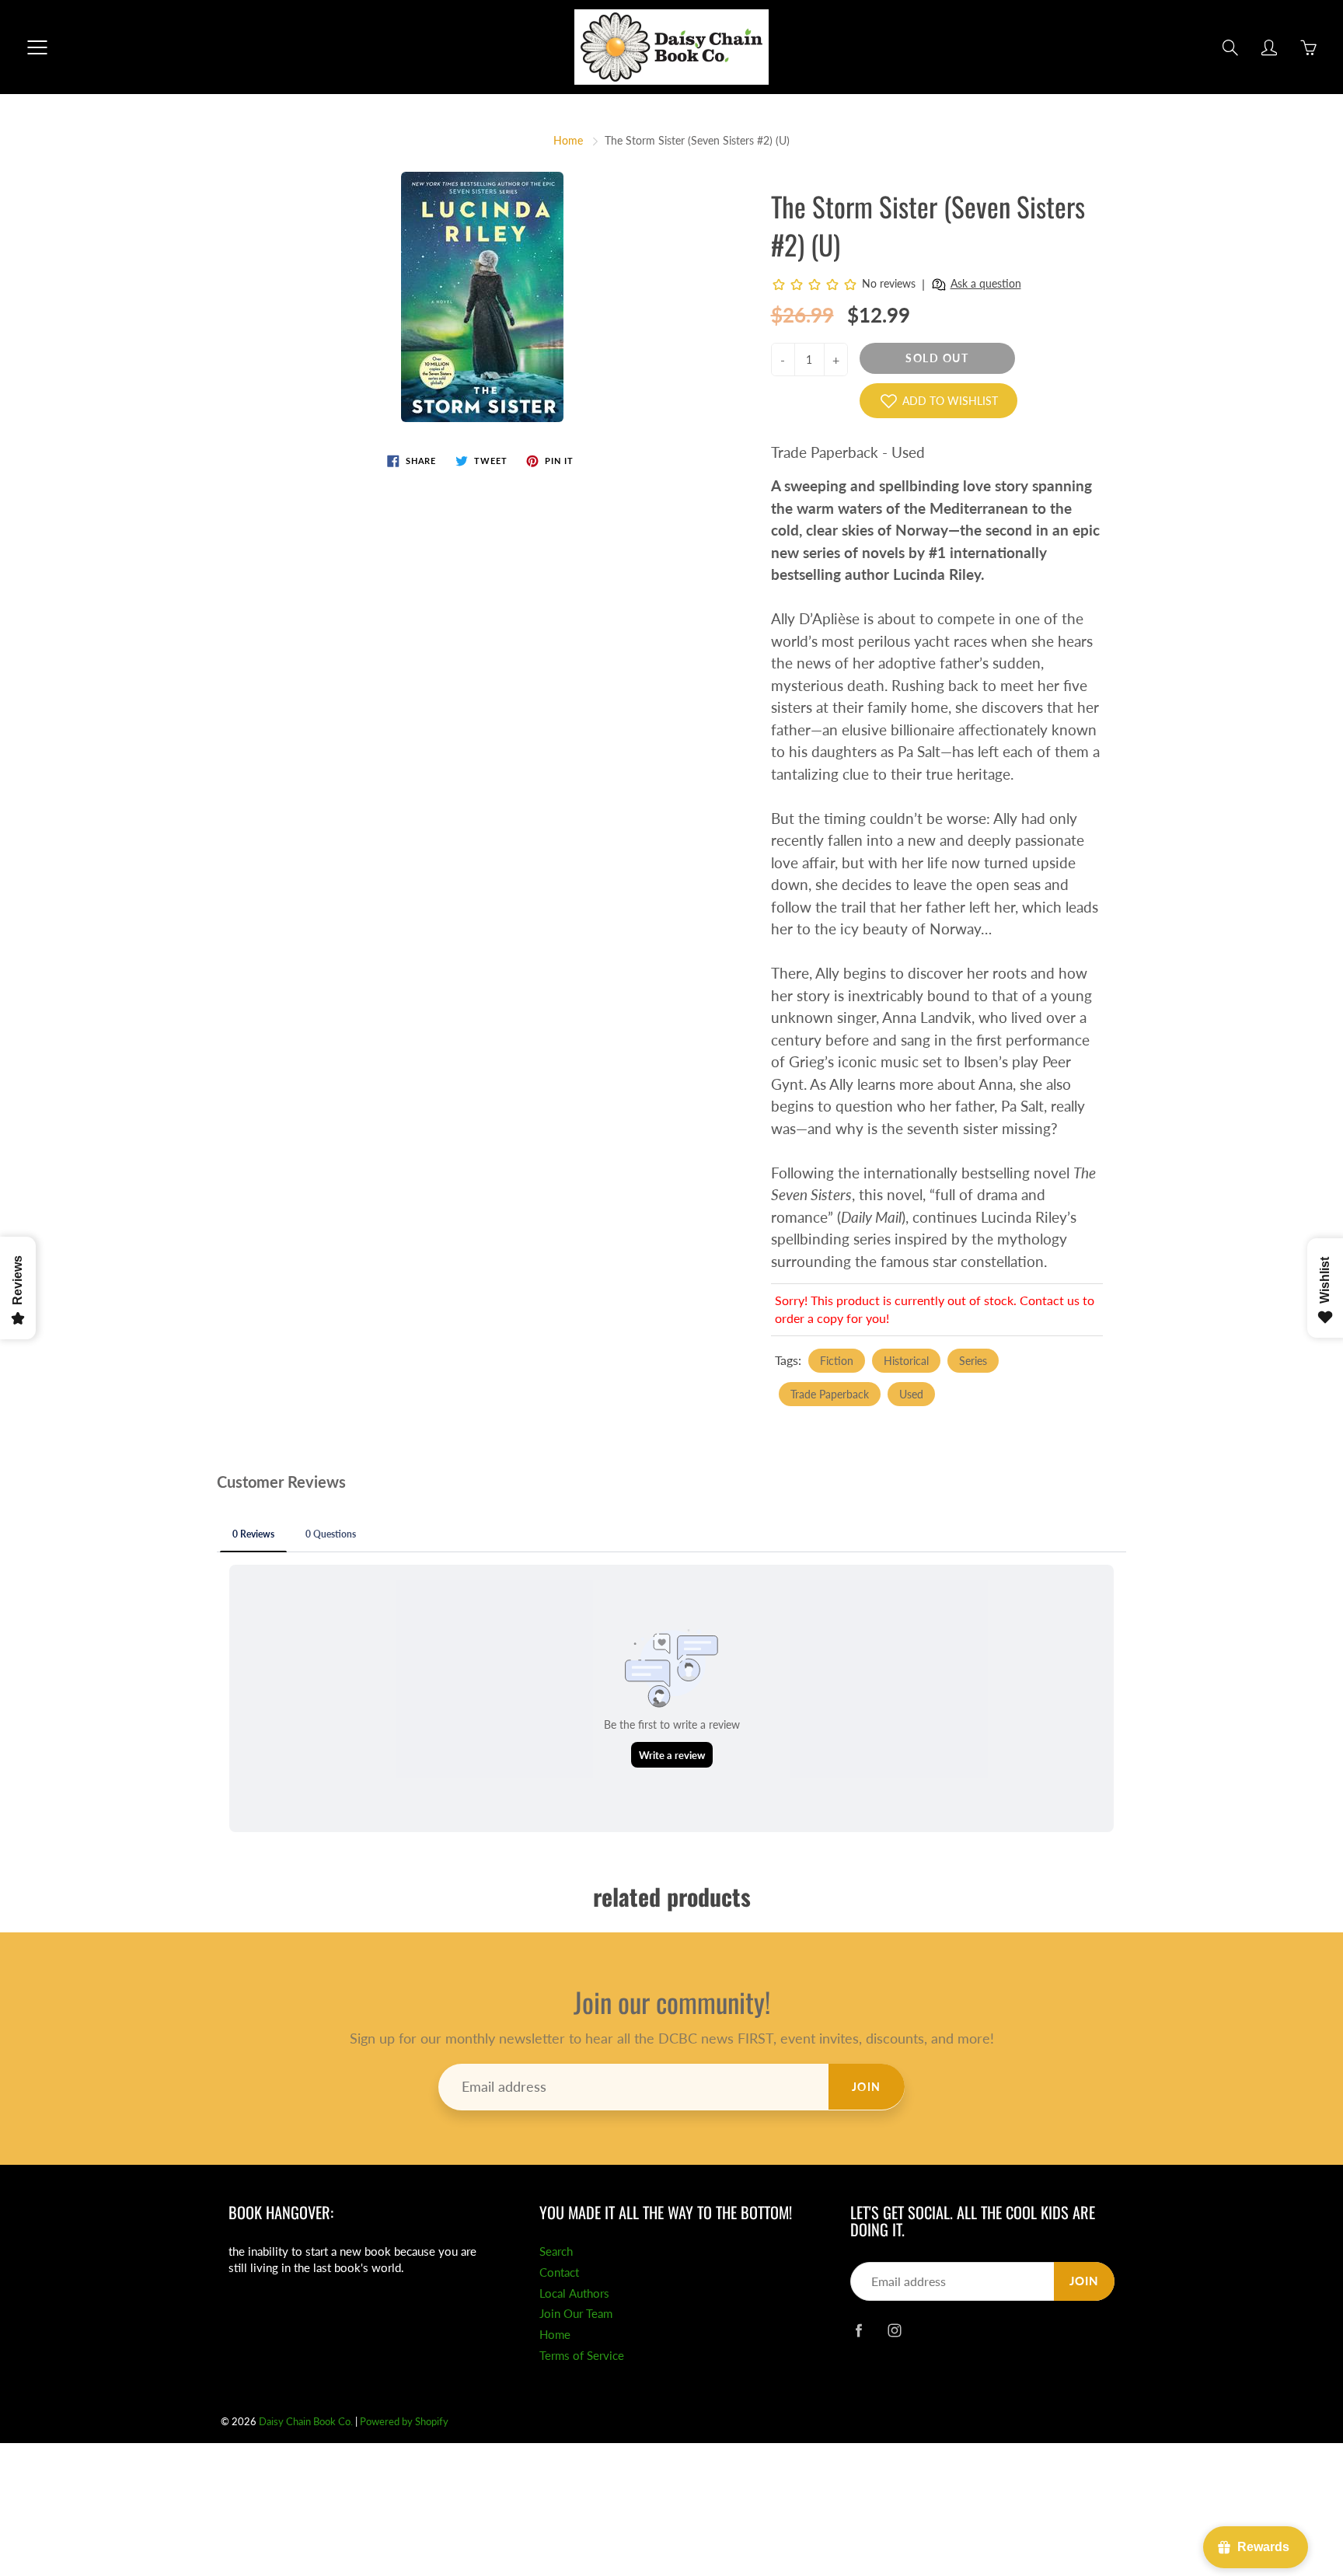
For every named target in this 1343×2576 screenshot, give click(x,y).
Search (556, 2251)
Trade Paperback (830, 1394)
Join (867, 2087)
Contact (559, 2272)
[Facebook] (858, 2330)
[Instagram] (894, 2330)
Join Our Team (576, 2314)
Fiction (837, 1361)
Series (973, 1361)
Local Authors (574, 2293)
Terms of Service (582, 2356)
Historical (906, 1361)
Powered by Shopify (404, 2421)
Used (911, 1394)
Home (568, 140)
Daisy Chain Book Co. (306, 2421)
